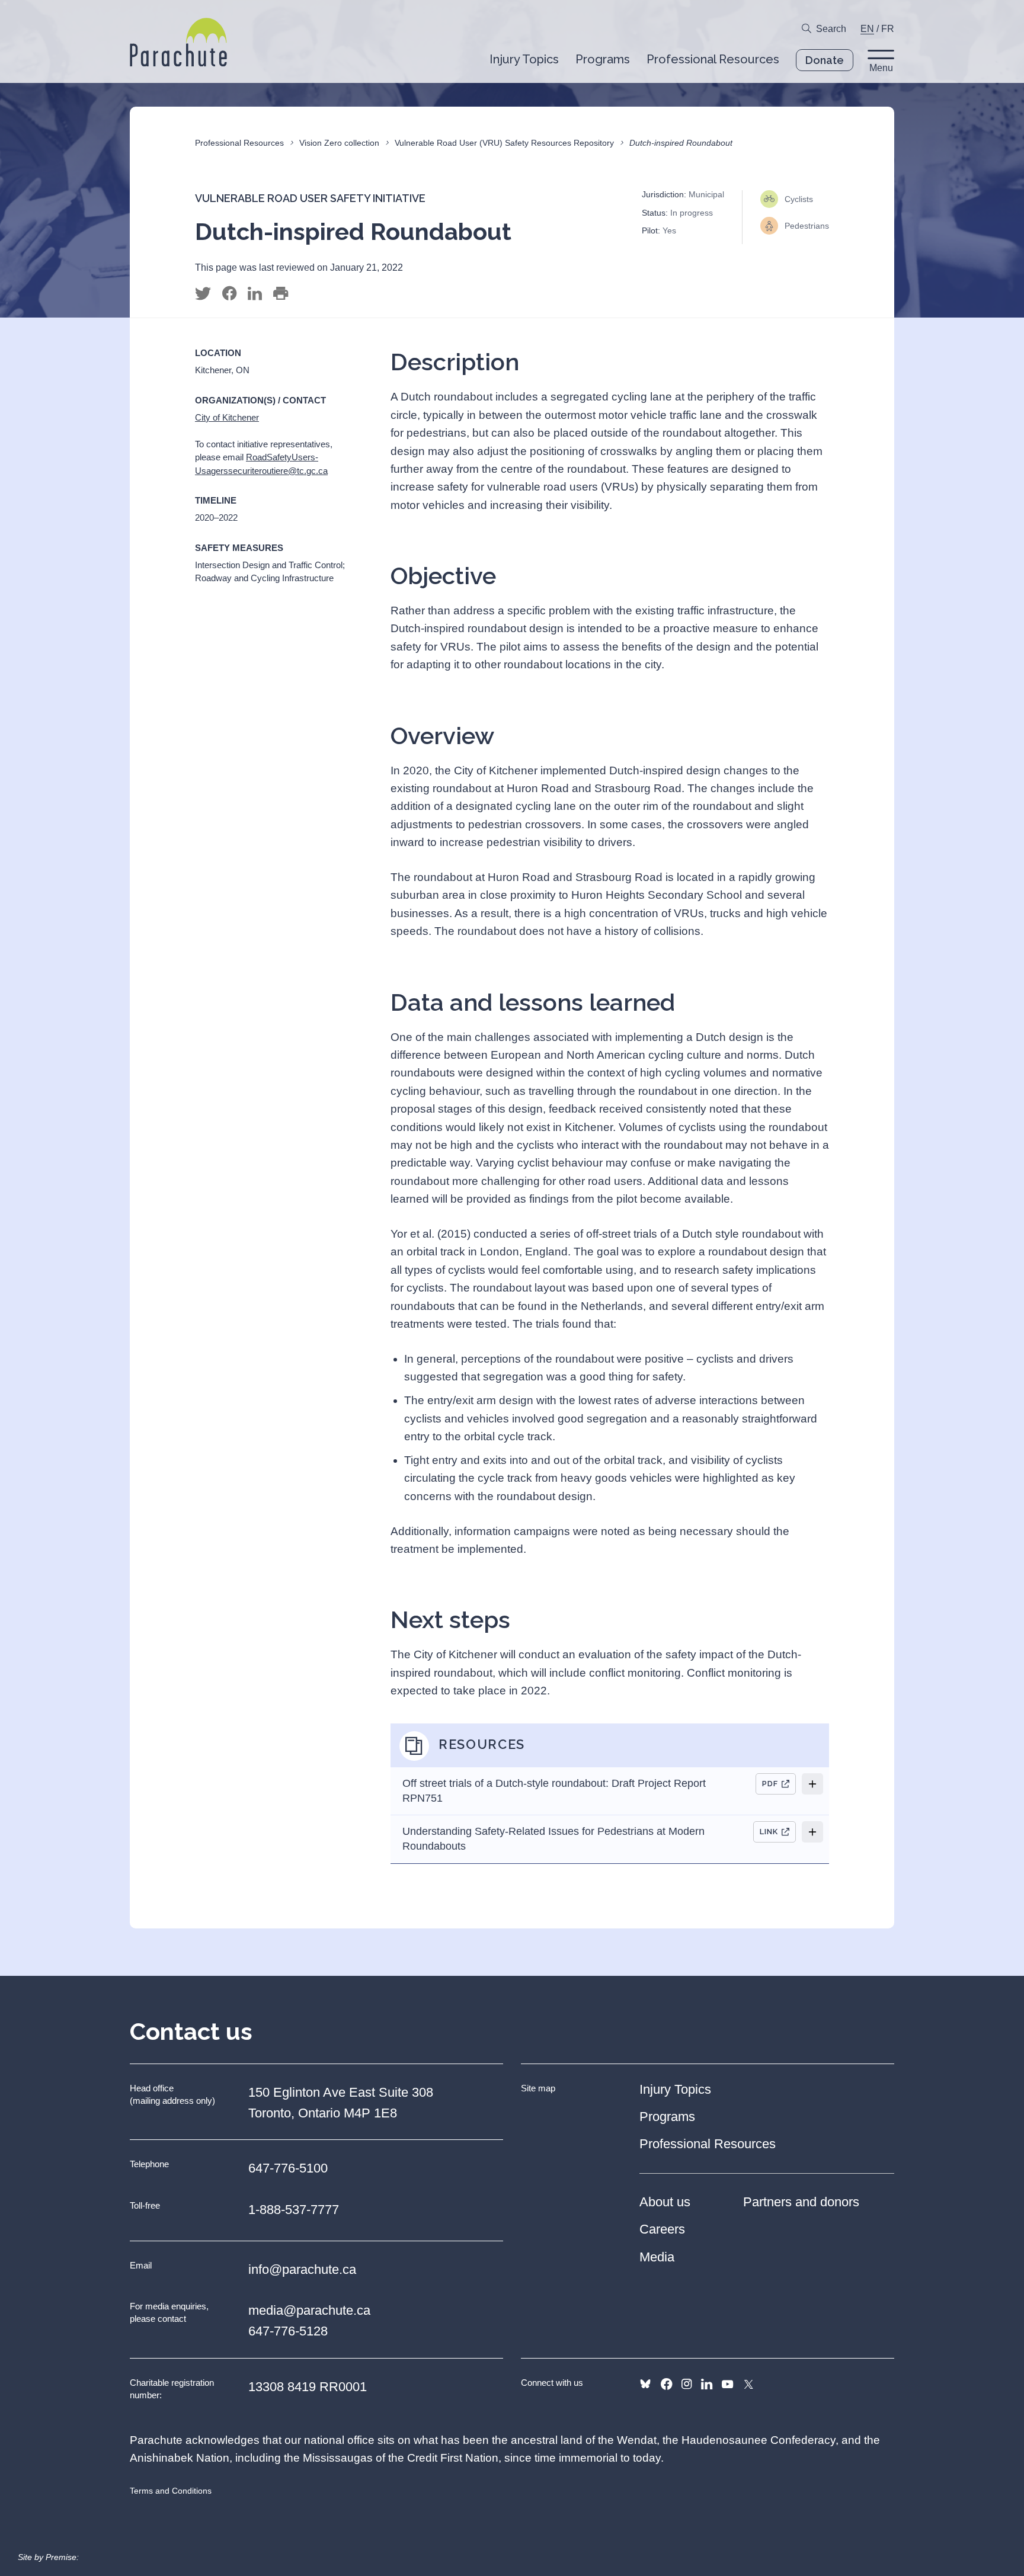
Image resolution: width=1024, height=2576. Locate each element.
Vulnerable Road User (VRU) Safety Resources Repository (504, 143)
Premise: (62, 2557)
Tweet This (203, 294)
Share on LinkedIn (255, 294)
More (812, 1784)
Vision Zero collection (339, 143)
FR (888, 29)
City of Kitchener (227, 417)
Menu (881, 68)
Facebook (666, 2384)
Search (831, 29)
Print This (281, 294)
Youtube (727, 2384)
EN (867, 29)
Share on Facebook (229, 294)
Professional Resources (239, 143)
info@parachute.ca (302, 2269)
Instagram (687, 2384)
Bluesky (645, 2384)
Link (769, 1832)
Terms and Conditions (171, 2491)
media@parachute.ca (309, 2310)
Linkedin (707, 2384)
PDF (770, 1784)
